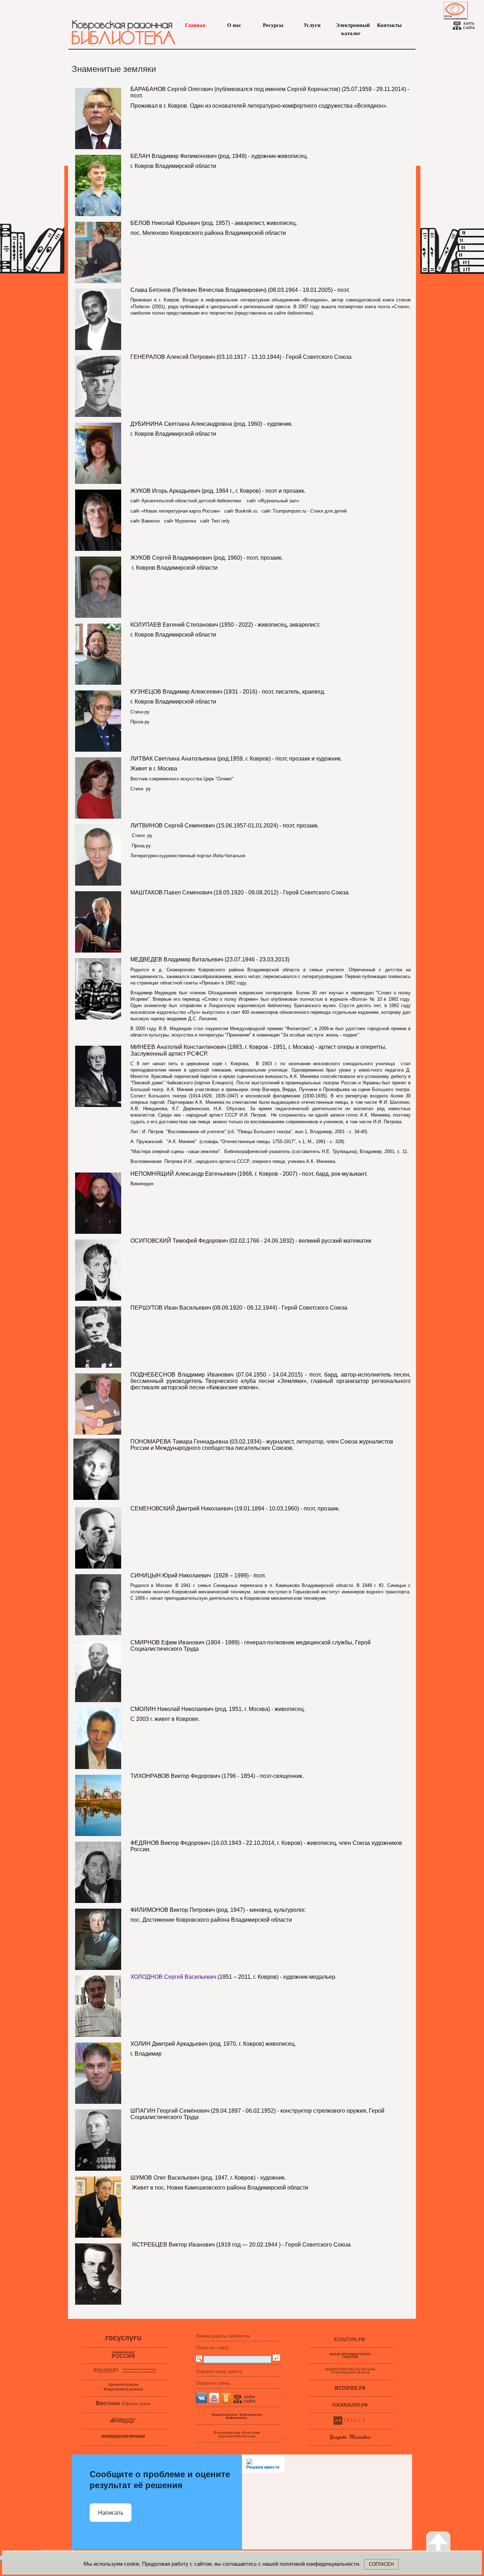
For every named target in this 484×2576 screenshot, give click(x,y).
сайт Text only (216, 521)
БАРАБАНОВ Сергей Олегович (172, 89)
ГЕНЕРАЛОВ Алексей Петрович (173, 357)
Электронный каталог (351, 26)
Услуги (312, 25)
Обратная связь (213, 2383)
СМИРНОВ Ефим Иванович (168, 1642)
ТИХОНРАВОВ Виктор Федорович (175, 1776)
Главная (195, 25)
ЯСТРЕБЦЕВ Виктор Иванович (173, 2245)
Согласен (381, 2564)
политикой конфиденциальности (319, 2564)
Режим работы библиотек (223, 2336)
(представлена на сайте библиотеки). (274, 313)
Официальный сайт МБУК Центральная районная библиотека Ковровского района (120, 28)
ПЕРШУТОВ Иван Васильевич (171, 1308)
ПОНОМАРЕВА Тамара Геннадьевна (179, 1442)
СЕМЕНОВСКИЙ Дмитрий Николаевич (182, 1509)
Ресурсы (273, 25)
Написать (111, 2513)
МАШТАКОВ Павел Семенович (171, 892)
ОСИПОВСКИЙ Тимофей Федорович (179, 1241)
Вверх (446, 2560)
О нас (234, 25)
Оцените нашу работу (219, 2371)
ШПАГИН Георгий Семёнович (170, 2111)
